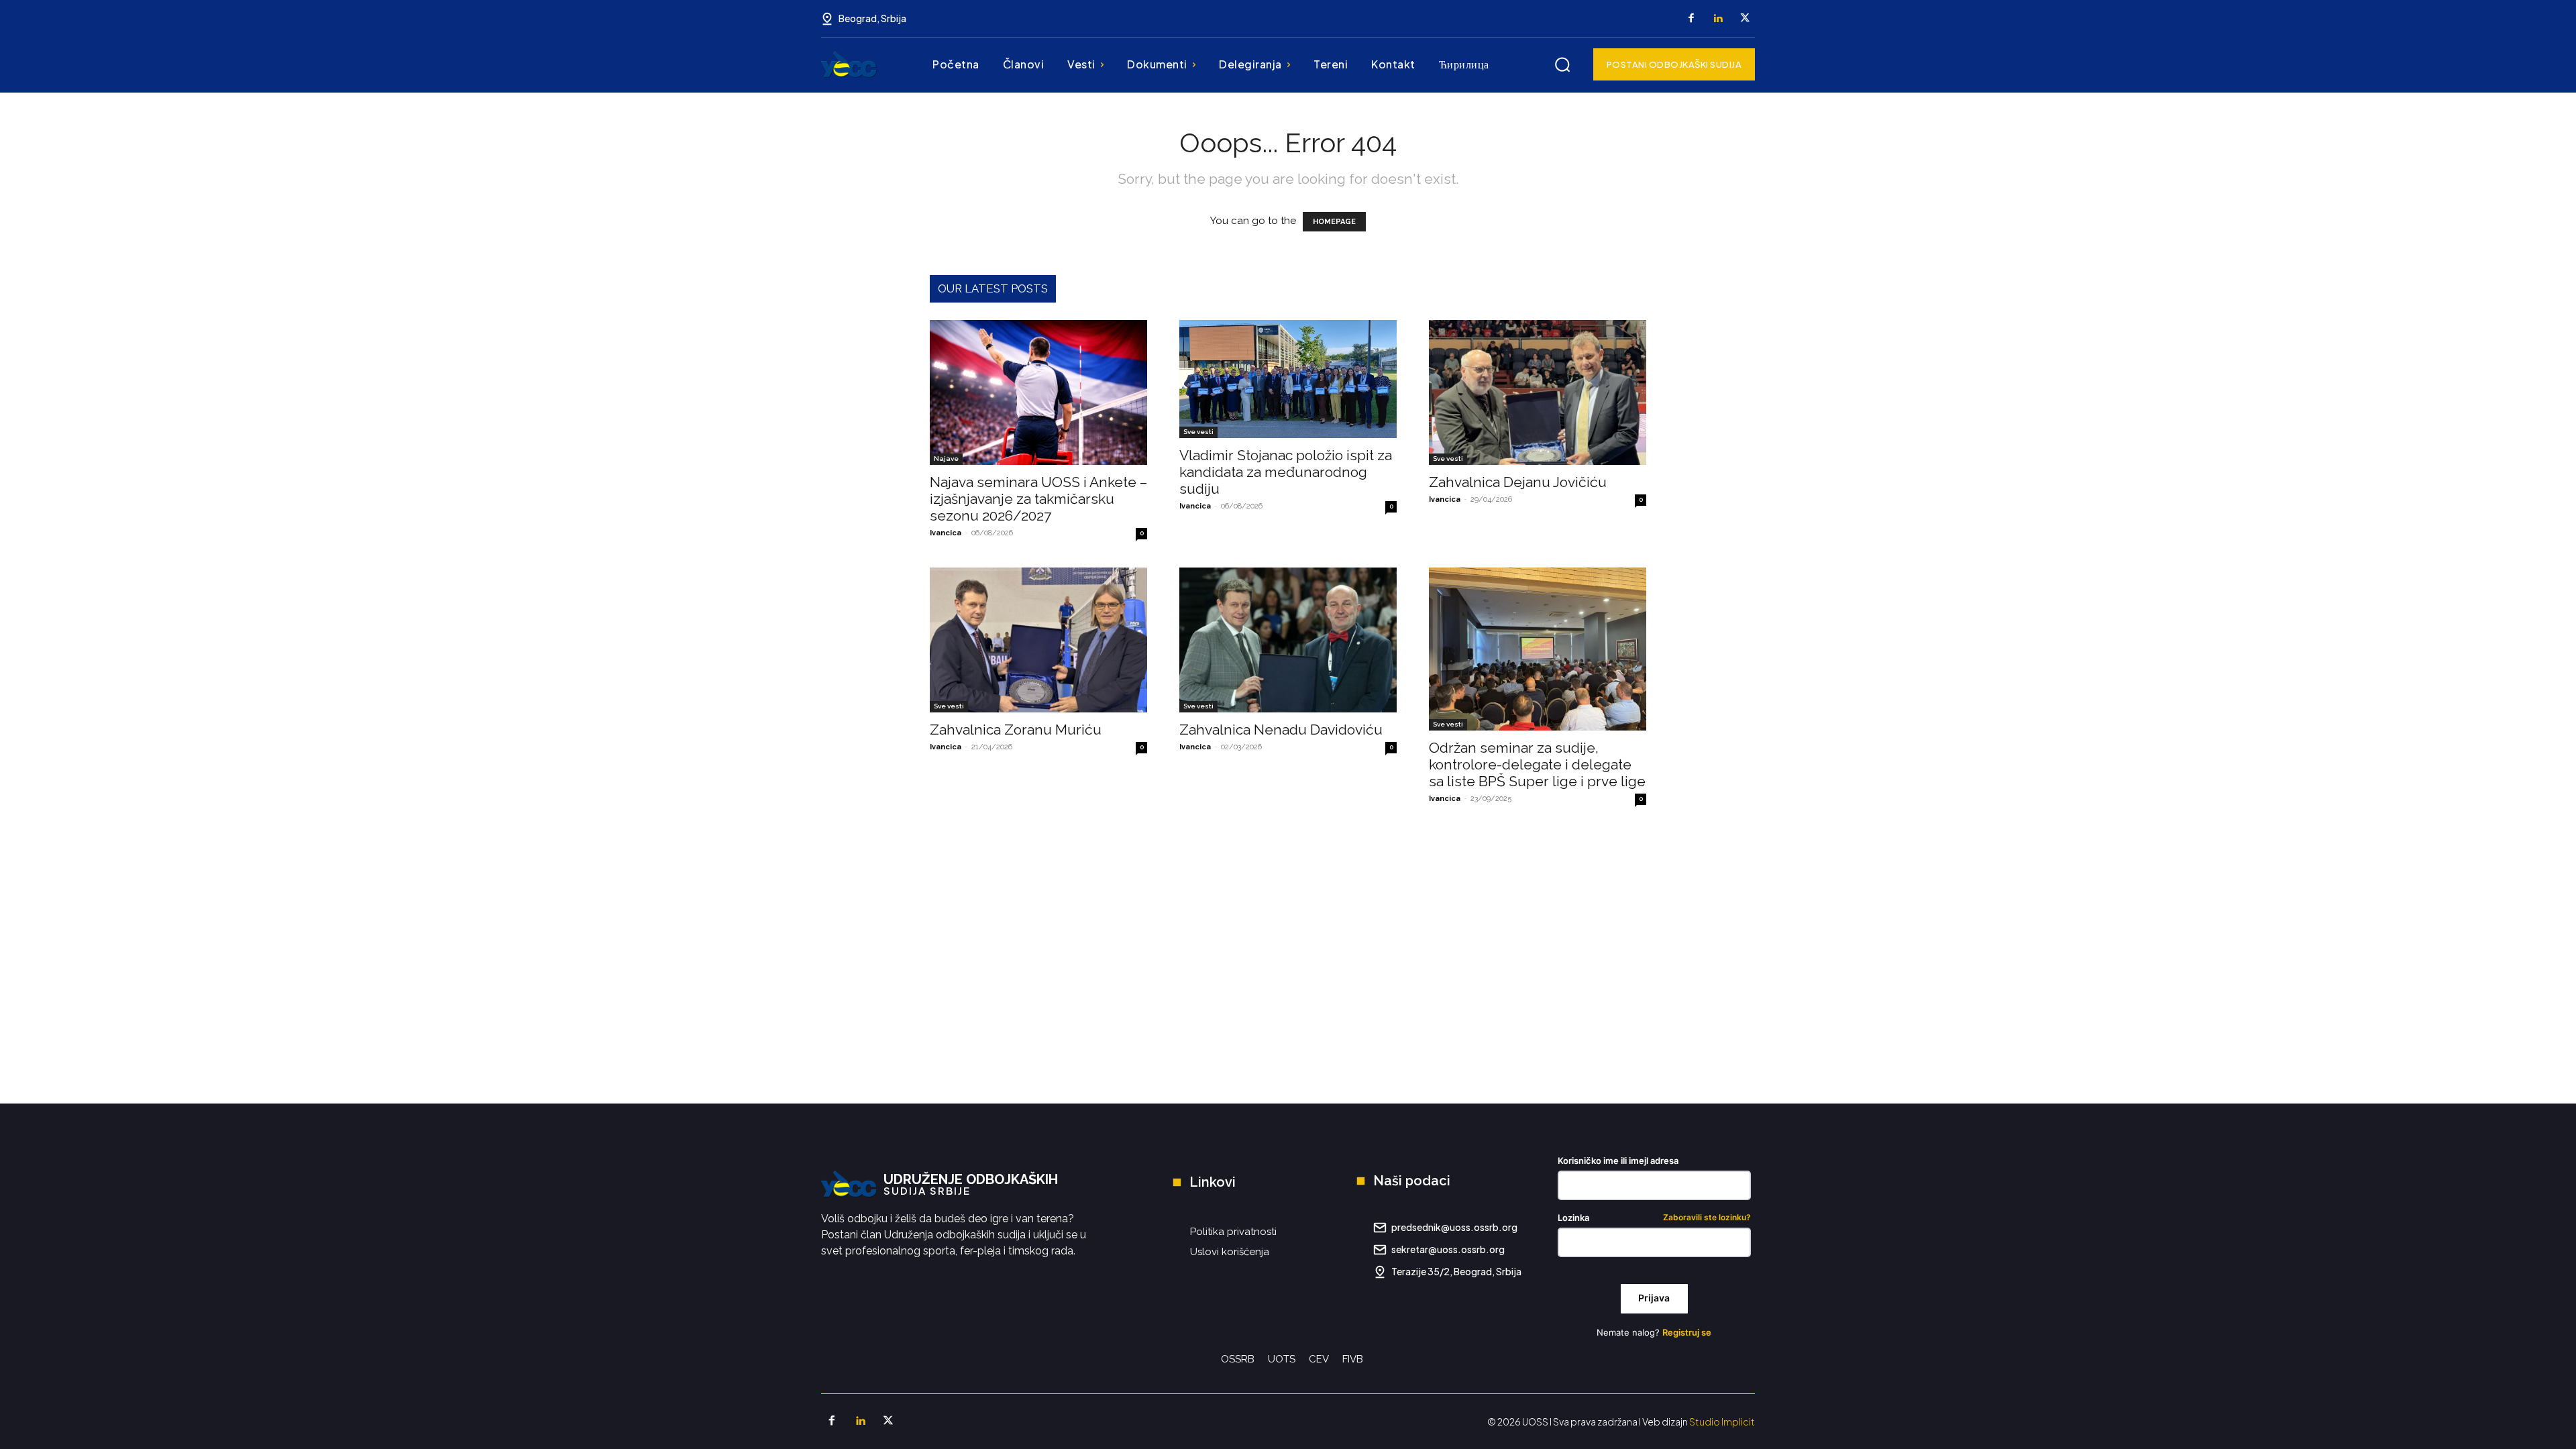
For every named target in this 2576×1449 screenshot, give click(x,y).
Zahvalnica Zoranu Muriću (1016, 730)
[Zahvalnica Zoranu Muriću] (1038, 640)
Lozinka (1654, 1218)
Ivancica (946, 533)
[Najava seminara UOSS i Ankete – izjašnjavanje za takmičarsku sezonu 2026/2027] (1038, 392)
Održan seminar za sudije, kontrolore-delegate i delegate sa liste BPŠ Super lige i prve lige (1537, 764)
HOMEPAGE (1334, 222)
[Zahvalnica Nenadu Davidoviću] (1288, 640)
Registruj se (1687, 1332)
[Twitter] (1745, 19)
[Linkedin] (1718, 19)
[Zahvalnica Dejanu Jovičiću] (1538, 392)
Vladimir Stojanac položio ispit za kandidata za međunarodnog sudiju (1286, 472)
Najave (946, 459)
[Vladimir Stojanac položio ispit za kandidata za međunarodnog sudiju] (1288, 379)
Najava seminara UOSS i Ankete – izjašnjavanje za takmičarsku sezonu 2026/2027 (1038, 499)
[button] (1562, 64)
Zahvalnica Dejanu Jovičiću (1518, 482)
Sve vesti (1198, 432)
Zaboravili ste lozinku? (1707, 1218)
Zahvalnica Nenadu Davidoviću (1281, 730)
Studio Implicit (1722, 1421)
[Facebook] (1691, 19)
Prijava (1654, 1298)
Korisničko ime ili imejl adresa (1618, 1161)
